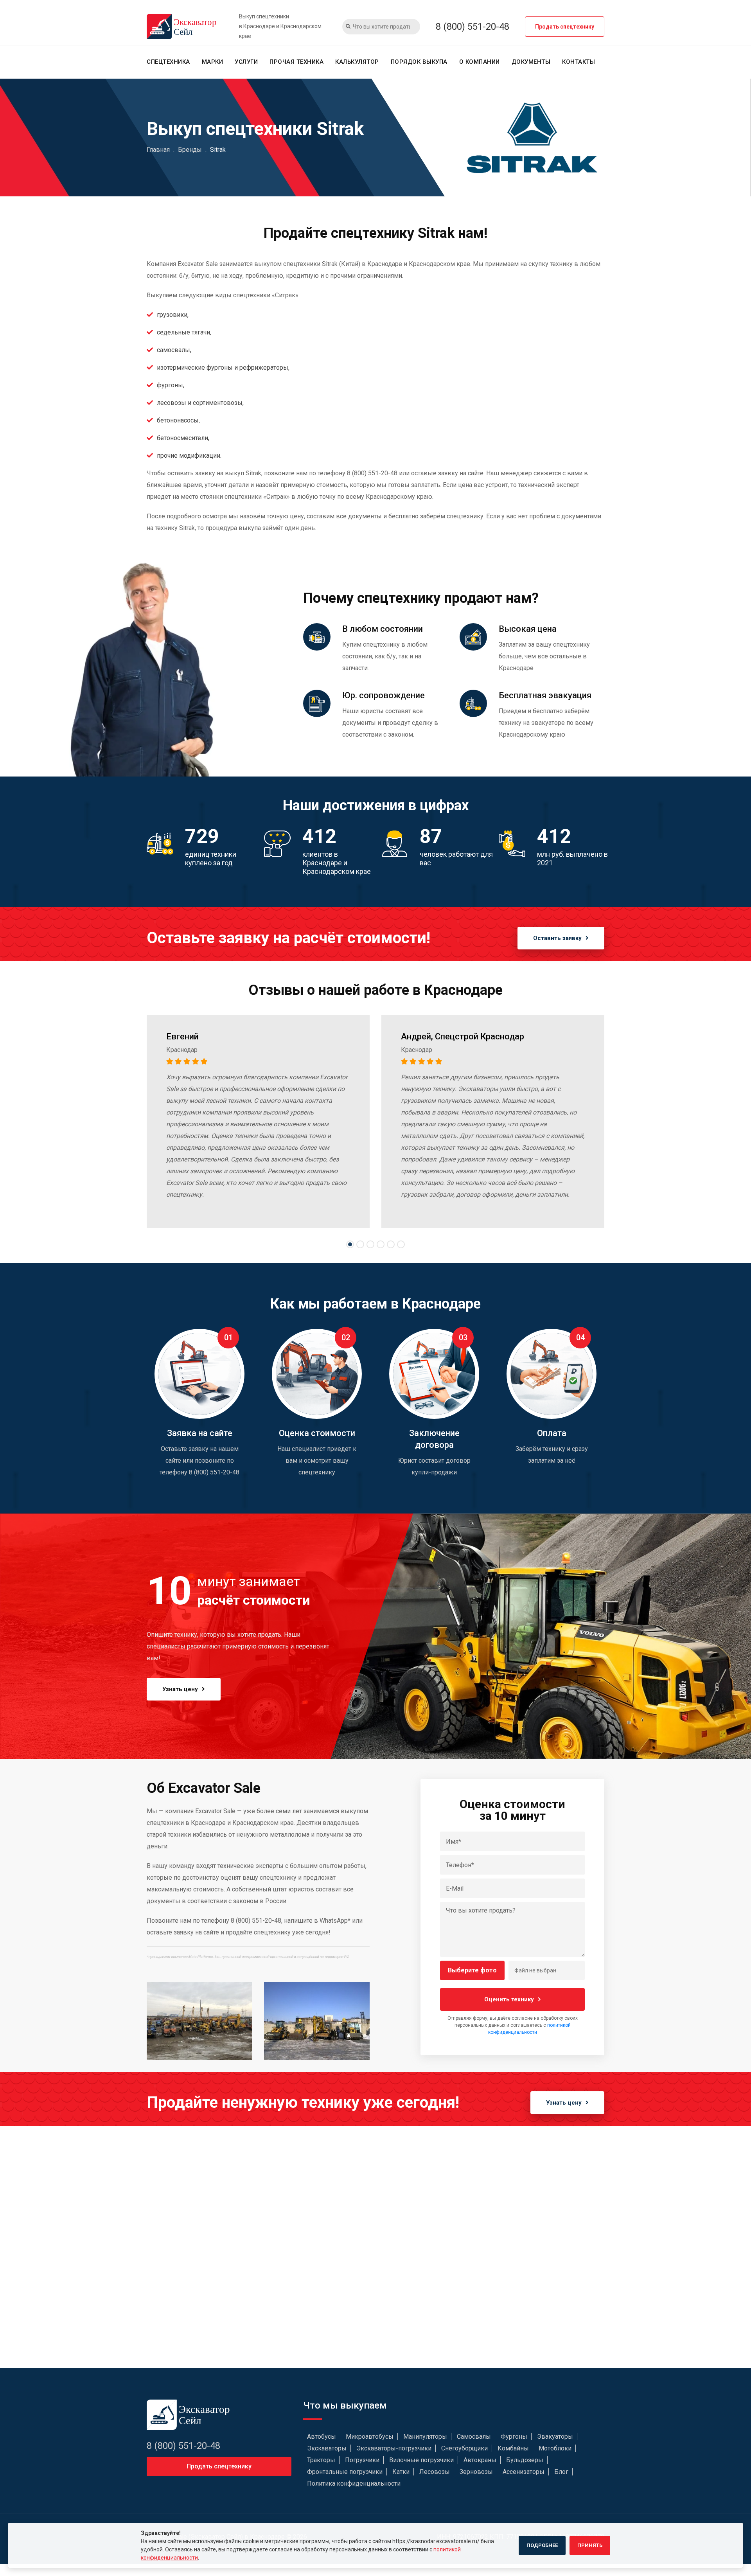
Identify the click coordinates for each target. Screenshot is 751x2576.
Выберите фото (472, 1970)
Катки (401, 2472)
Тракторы (321, 2460)
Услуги (246, 62)
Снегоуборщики (464, 2448)
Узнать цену (180, 1689)
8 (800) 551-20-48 (473, 27)
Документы (531, 62)
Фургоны (514, 2437)
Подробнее (542, 2545)
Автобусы (322, 2437)
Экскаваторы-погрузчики (394, 2448)
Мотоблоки (555, 2448)
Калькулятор (357, 62)
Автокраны (480, 2460)
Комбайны (513, 2448)
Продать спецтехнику (565, 27)
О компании (480, 62)
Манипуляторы (425, 2437)
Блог (561, 2472)
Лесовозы (435, 2472)
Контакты (579, 62)
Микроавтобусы (370, 2437)
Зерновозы (476, 2472)
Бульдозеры (525, 2460)
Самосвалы (474, 2437)
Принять (590, 2545)
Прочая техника (296, 62)
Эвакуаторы (555, 2437)
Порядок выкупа (419, 62)
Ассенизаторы (524, 2472)
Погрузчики (362, 2460)
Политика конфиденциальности (354, 2483)
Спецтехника (168, 62)
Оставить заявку (557, 938)
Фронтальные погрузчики (345, 2472)
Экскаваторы (327, 2448)
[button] (350, 1244)
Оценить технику (509, 1999)
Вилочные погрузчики (421, 2460)
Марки (213, 62)
